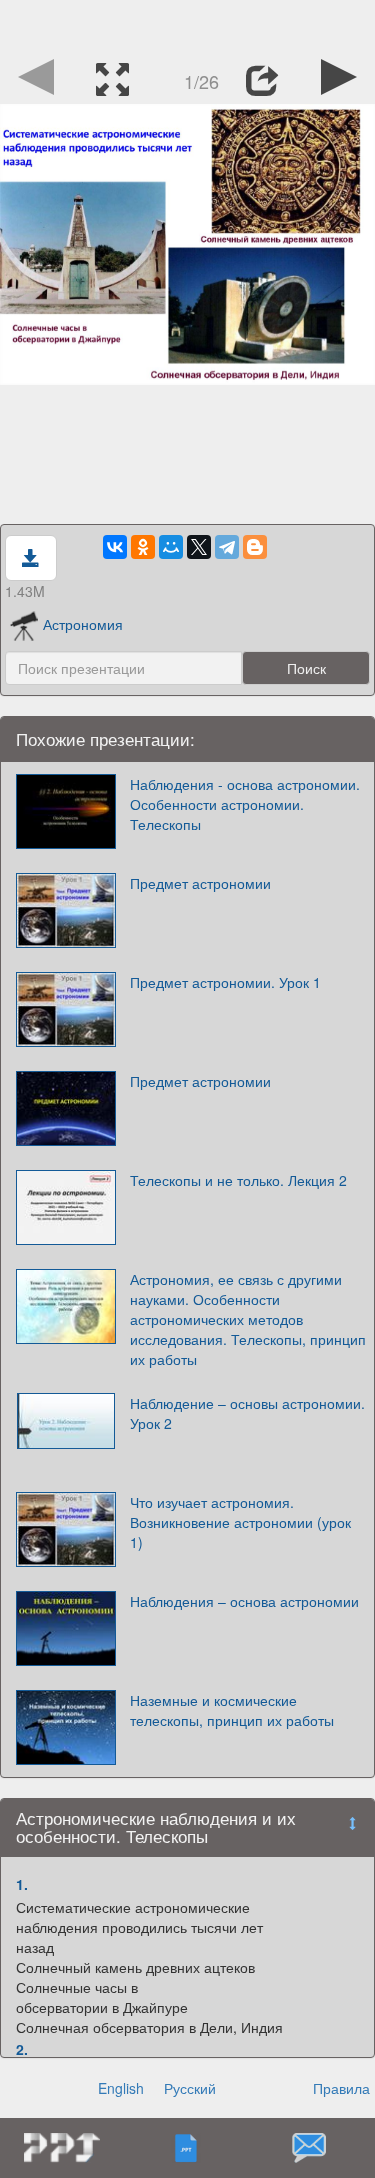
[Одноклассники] (143, 547)
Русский (190, 2088)
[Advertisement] (188, 25)
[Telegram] (227, 547)
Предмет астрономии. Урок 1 (225, 982)
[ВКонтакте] (115, 547)
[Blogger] (255, 547)
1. (22, 1884)
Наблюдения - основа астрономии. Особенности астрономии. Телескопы (245, 804)
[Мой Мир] (171, 547)
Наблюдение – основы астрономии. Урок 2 (247, 1413)
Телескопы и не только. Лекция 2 (238, 1180)
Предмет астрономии (200, 883)
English (121, 2088)
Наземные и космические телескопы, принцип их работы (232, 1710)
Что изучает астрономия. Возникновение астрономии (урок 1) (240, 1522)
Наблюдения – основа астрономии (244, 1601)
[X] (199, 547)
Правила (341, 2088)
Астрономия (83, 624)
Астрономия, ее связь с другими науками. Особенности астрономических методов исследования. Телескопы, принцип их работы (248, 1319)
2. (22, 2049)
